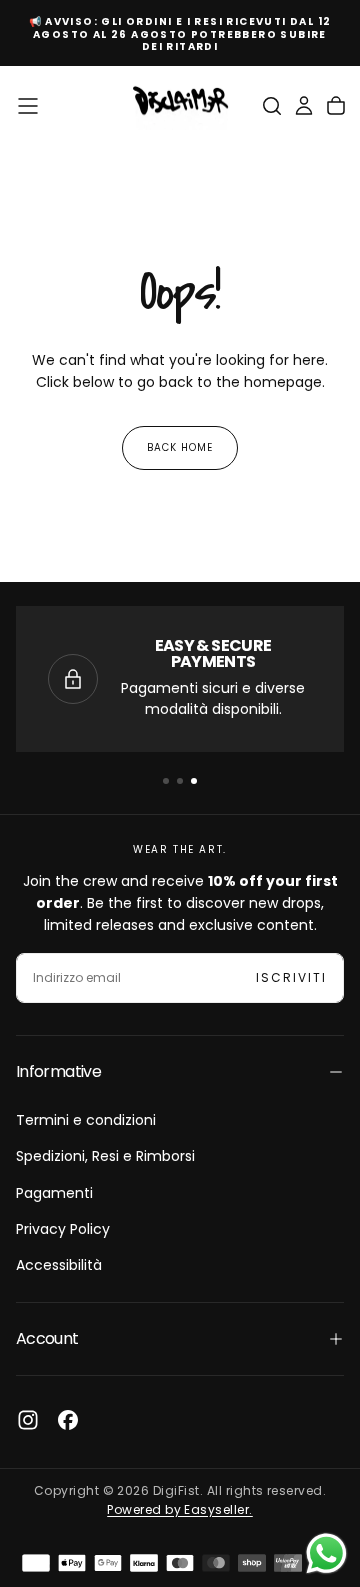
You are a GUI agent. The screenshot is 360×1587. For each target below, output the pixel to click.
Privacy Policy (63, 1229)
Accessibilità (59, 1265)
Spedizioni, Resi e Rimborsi (105, 1156)
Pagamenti (54, 1193)
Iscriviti (291, 977)
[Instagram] (28, 1420)
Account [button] (47, 1338)
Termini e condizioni (86, 1120)
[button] (28, 106)
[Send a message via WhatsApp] (326, 1553)
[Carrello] (336, 106)
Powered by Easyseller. (180, 1509)
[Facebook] (68, 1420)
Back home (180, 447)
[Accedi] (304, 106)
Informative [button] (58, 1071)
